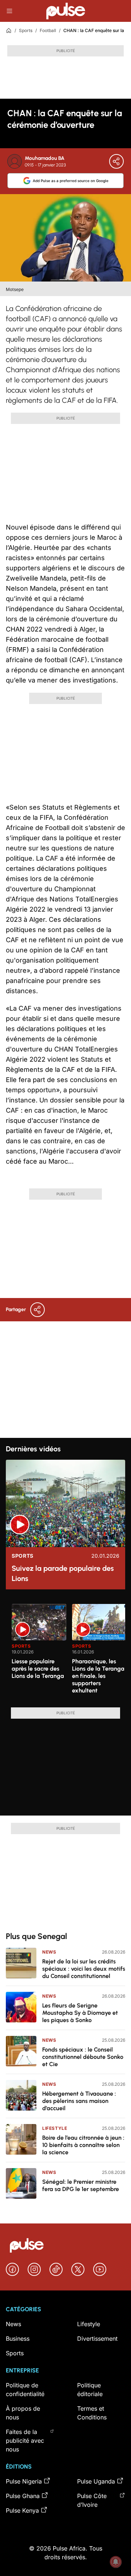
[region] (65, 1651)
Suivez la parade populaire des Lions (63, 1573)
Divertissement (97, 2339)
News (49, 1952)
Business (18, 2339)
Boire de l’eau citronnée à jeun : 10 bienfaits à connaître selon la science (83, 2145)
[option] (39, 1653)
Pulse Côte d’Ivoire (92, 2500)
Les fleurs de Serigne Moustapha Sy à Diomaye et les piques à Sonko (80, 2013)
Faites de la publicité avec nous (25, 2441)
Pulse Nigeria (24, 2481)
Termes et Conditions (92, 2413)
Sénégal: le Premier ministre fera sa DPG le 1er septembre (81, 2185)
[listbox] (68, 1651)
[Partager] (116, 161)
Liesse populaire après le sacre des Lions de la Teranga (38, 1669)
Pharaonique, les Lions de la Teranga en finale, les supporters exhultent (98, 1676)
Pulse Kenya (22, 2510)
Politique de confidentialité (25, 2390)
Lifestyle (55, 2128)
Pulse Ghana (23, 2496)
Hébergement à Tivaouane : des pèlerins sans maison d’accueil (79, 2101)
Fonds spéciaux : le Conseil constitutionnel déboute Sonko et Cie (83, 2057)
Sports (26, 30)
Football (48, 30)
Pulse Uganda (96, 2481)
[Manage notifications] (116, 2562)
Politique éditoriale (90, 2390)
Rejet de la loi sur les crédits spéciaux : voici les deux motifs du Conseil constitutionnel (84, 1969)
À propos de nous (23, 2413)
